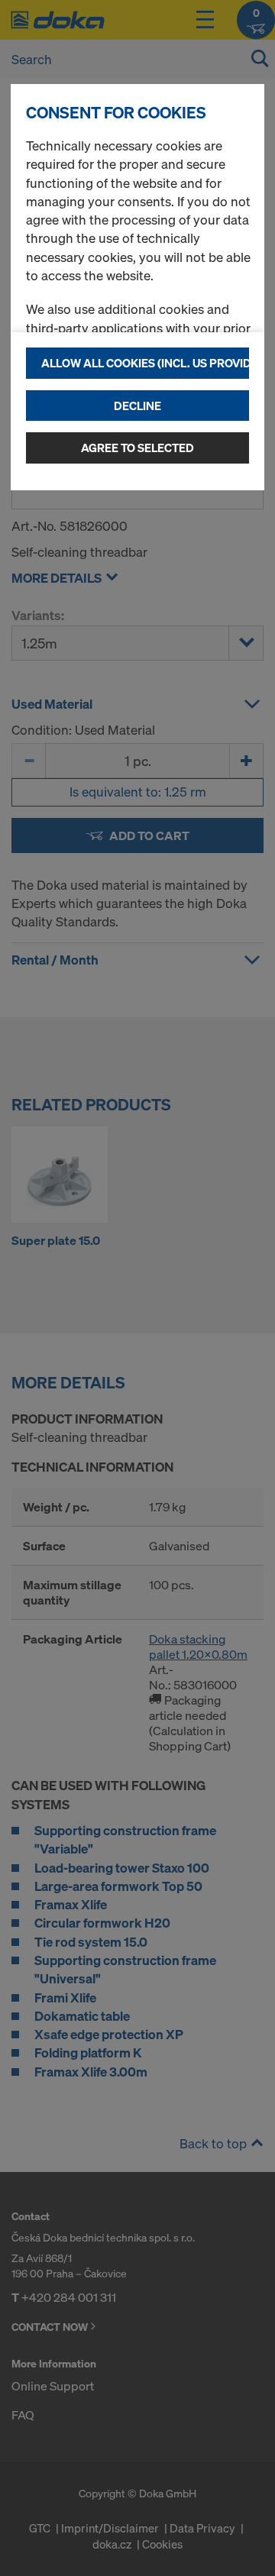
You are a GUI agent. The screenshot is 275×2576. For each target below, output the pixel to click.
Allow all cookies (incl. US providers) (145, 363)
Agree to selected (137, 448)
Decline (137, 406)
